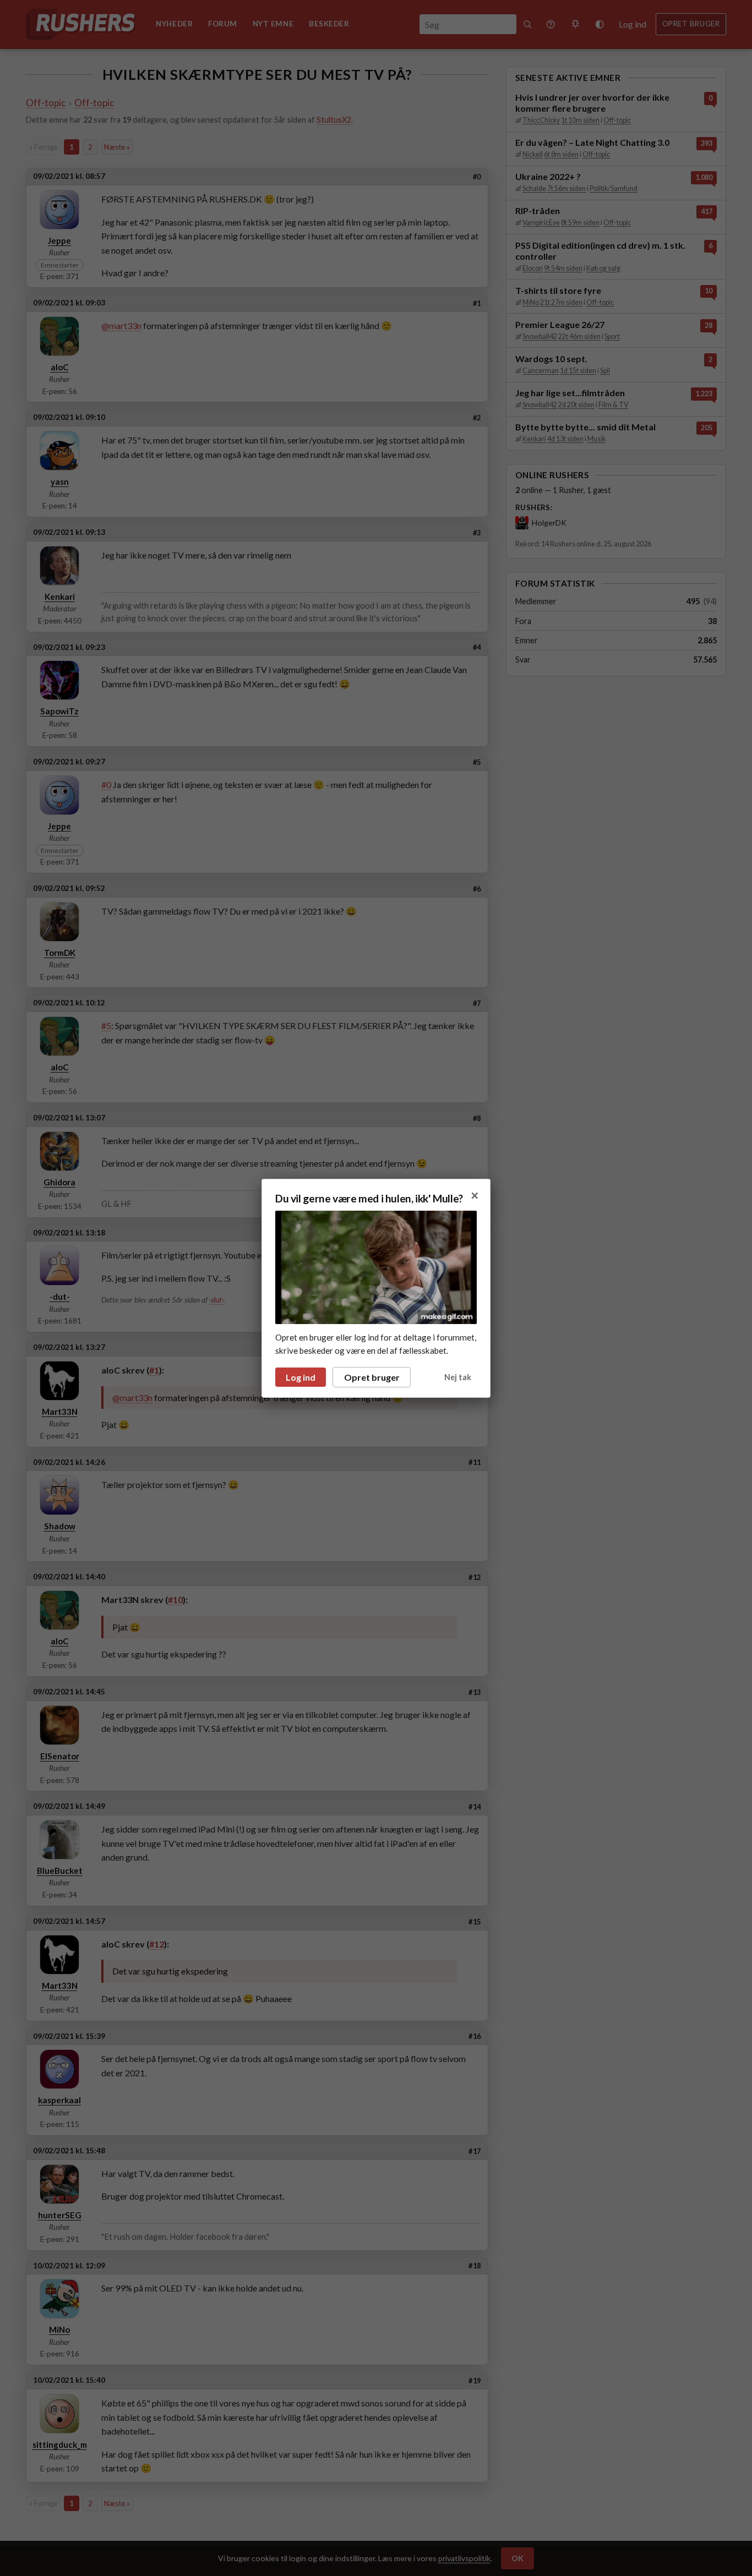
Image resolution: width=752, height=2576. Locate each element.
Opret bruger (372, 1377)
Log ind (301, 1377)
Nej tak (458, 1377)
